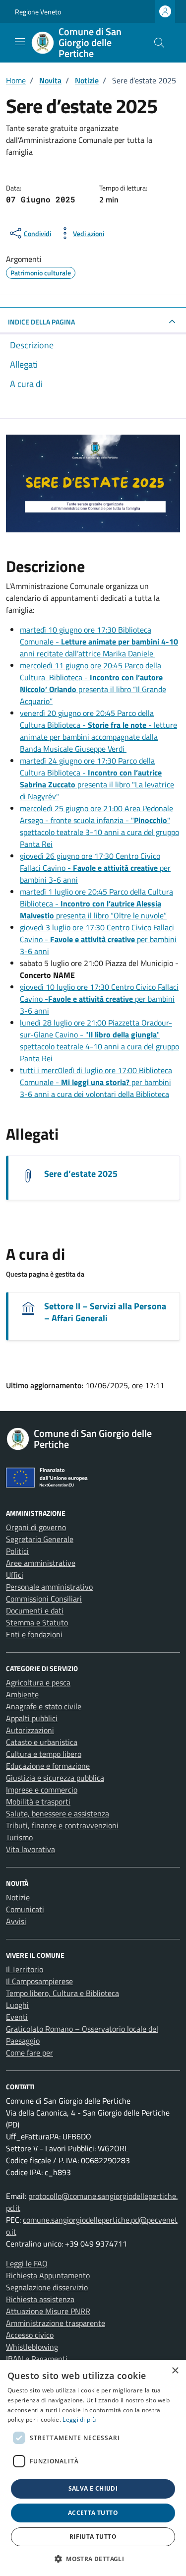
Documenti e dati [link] (35, 1610)
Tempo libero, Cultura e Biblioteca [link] (62, 1993)
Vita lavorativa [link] (31, 1849)
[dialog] (93, 2468)
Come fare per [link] (30, 2053)
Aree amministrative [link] (41, 1563)
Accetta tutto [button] (93, 2513)
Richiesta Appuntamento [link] (48, 2275)
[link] (85, 43)
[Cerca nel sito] (159, 43)
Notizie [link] (18, 1897)
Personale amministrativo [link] (49, 1587)
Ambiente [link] (22, 1694)
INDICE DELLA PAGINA (41, 322)
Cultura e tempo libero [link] (44, 1754)
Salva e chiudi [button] (93, 2488)
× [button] (175, 2371)
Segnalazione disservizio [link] (47, 2287)
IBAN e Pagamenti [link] (37, 2359)
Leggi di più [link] (79, 2419)
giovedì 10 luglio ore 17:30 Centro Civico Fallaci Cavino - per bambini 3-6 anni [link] (99, 999)
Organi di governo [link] (36, 1527)
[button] (93, 2559)
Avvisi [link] (16, 1921)
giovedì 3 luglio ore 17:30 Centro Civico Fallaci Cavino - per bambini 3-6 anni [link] (98, 939)
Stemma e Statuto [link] (37, 1622)
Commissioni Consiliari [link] (44, 1599)
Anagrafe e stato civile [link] (44, 1706)
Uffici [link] (15, 1575)
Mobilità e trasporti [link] (38, 1802)
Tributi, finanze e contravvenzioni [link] (62, 1825)
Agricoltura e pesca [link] (38, 1682)
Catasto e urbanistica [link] (42, 1742)
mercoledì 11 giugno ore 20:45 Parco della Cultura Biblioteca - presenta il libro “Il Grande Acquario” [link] (93, 683)
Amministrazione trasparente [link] (56, 2323)
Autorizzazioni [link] (30, 1730)
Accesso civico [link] (30, 2335)
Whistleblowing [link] (32, 2347)
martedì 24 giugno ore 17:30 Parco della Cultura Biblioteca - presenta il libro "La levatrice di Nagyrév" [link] (97, 778)
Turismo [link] (19, 1837)
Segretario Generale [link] (40, 1539)
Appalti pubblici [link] (32, 1718)
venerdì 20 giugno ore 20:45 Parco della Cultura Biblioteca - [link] (98, 731)
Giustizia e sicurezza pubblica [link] (55, 1778)
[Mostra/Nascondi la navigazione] (20, 42)
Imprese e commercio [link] (42, 1790)
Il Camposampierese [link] (39, 1981)
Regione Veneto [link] (38, 12)
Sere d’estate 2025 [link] (81, 1174)
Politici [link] (17, 1551)
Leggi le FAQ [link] (27, 2263)
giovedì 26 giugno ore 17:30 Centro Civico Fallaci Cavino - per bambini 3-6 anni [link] (95, 868)
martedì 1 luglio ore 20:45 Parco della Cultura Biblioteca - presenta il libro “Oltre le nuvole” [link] (96, 903)
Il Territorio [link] (25, 1969)
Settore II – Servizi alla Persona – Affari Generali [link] (105, 1312)
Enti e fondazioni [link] (34, 1634)
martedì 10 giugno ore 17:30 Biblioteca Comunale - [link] (99, 642)
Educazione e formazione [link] (48, 1766)
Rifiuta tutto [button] (93, 2537)
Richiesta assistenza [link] (40, 2299)
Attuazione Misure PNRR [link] (48, 2311)
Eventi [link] (17, 2017)
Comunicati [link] (25, 1909)
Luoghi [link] (17, 2005)
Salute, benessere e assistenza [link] (58, 1813)
